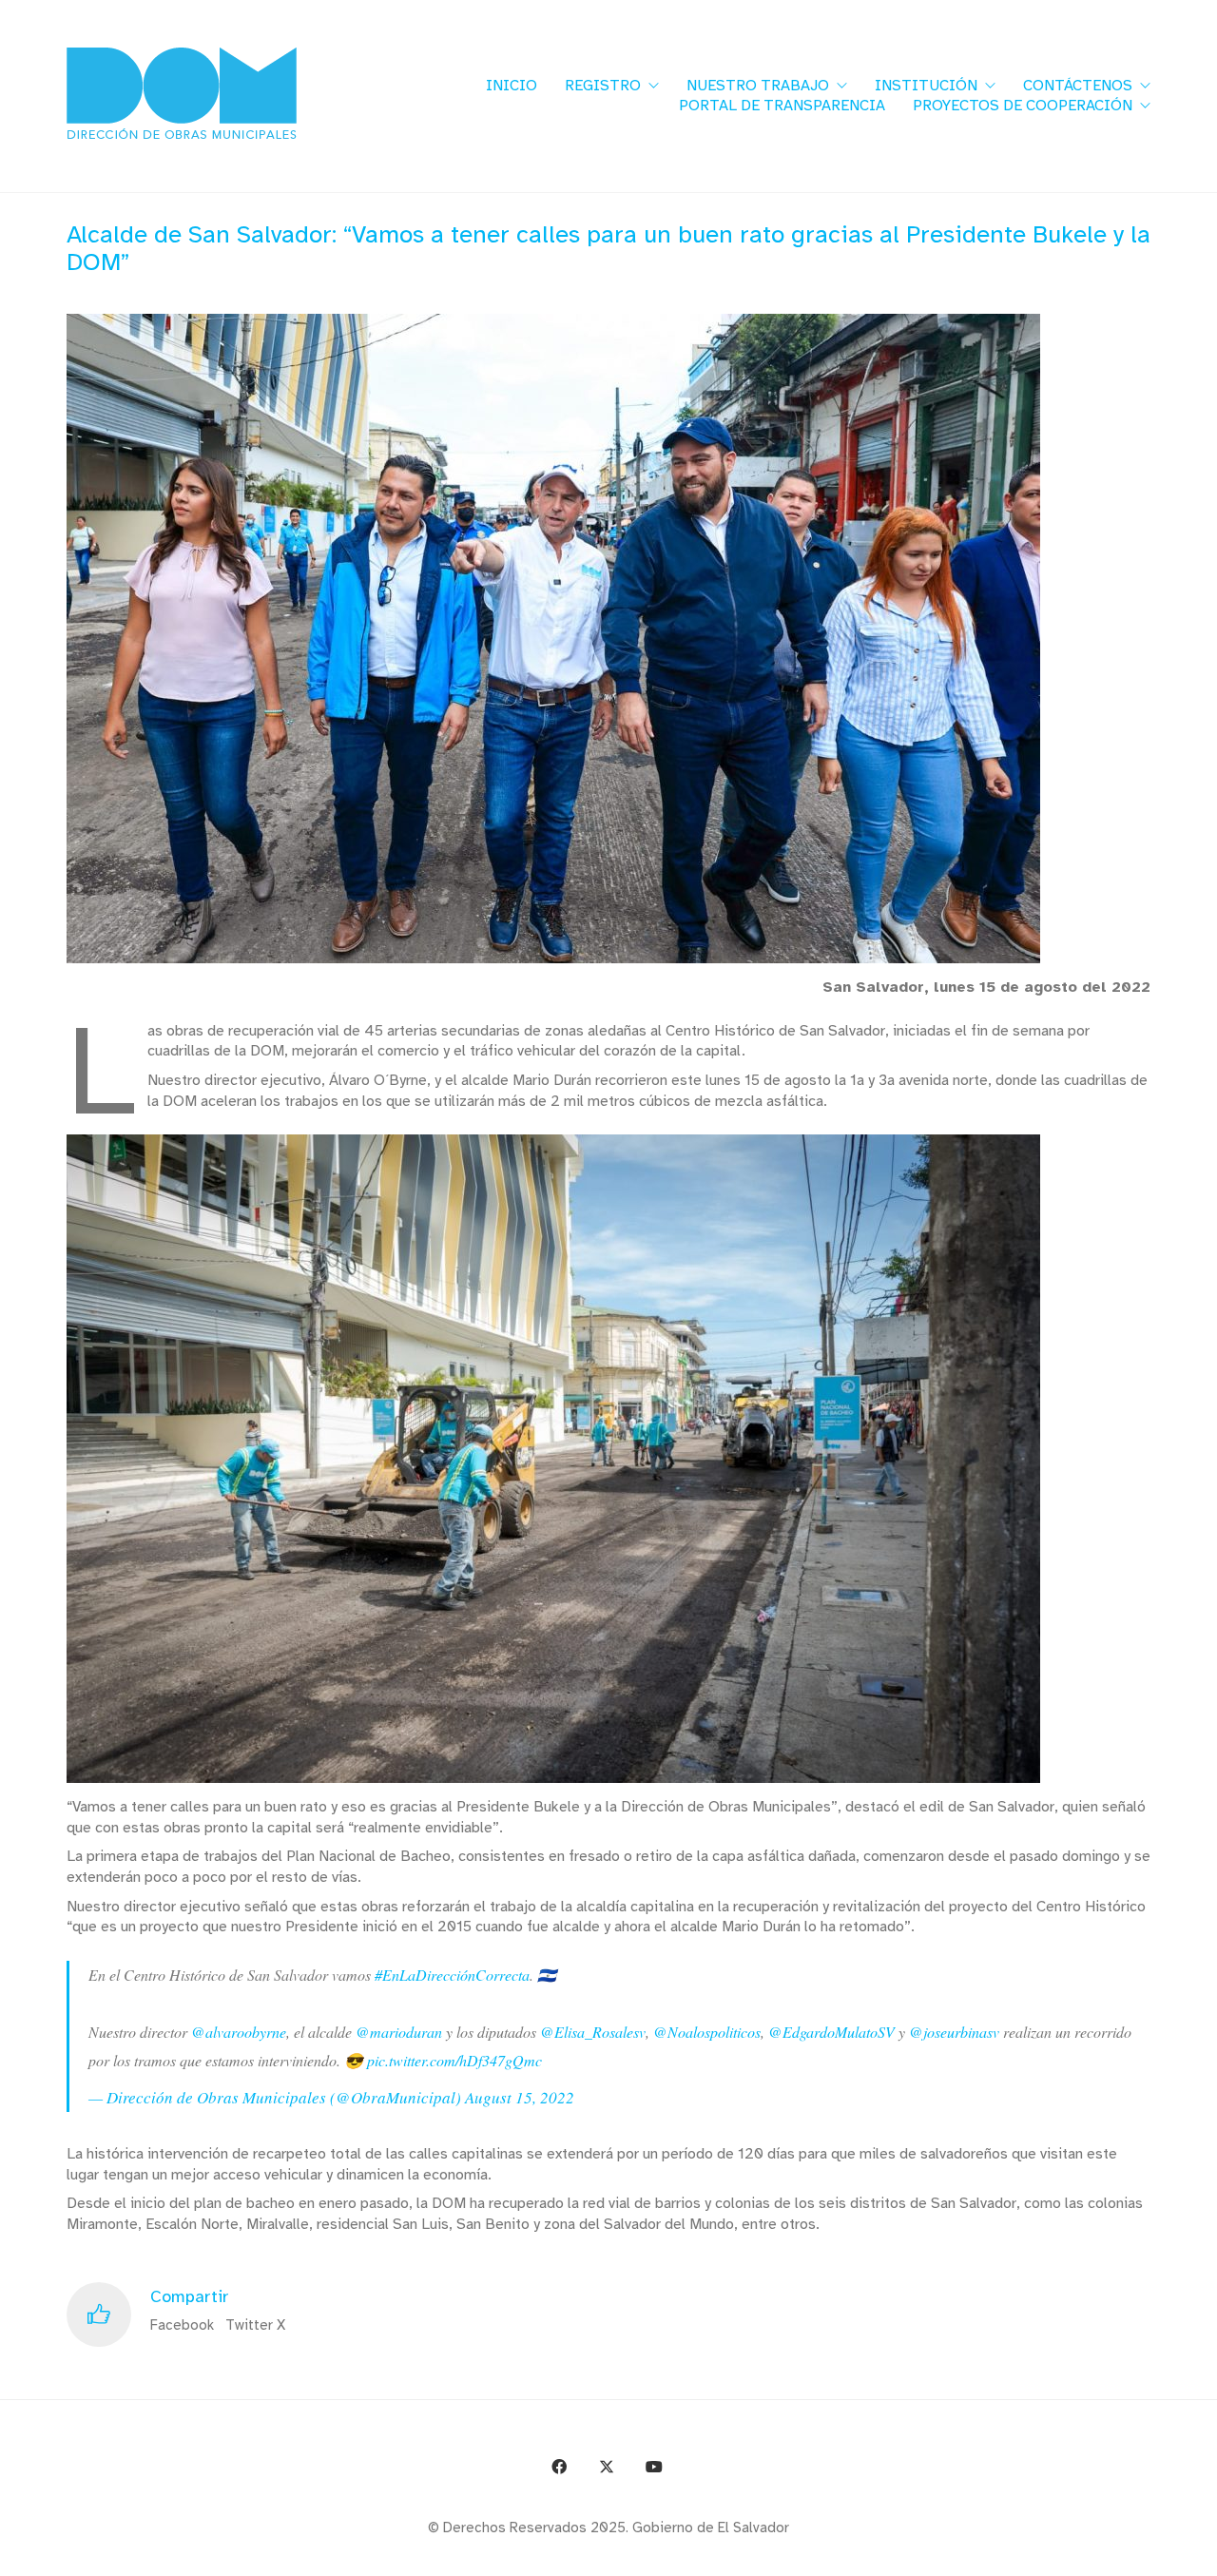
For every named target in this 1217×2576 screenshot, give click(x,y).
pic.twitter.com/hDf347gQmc (454, 2060)
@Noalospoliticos (707, 2032)
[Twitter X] (607, 2467)
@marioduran (399, 2032)
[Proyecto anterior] (1110, 2555)
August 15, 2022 (520, 2097)
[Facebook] (559, 2467)
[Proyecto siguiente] (1196, 2555)
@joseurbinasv (954, 2032)
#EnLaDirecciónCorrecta (452, 1975)
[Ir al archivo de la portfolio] (1153, 2555)
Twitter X (255, 2325)
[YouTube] (654, 2467)
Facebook (182, 2325)
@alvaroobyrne (239, 2032)
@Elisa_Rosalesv (593, 2032)
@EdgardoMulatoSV (831, 2032)
